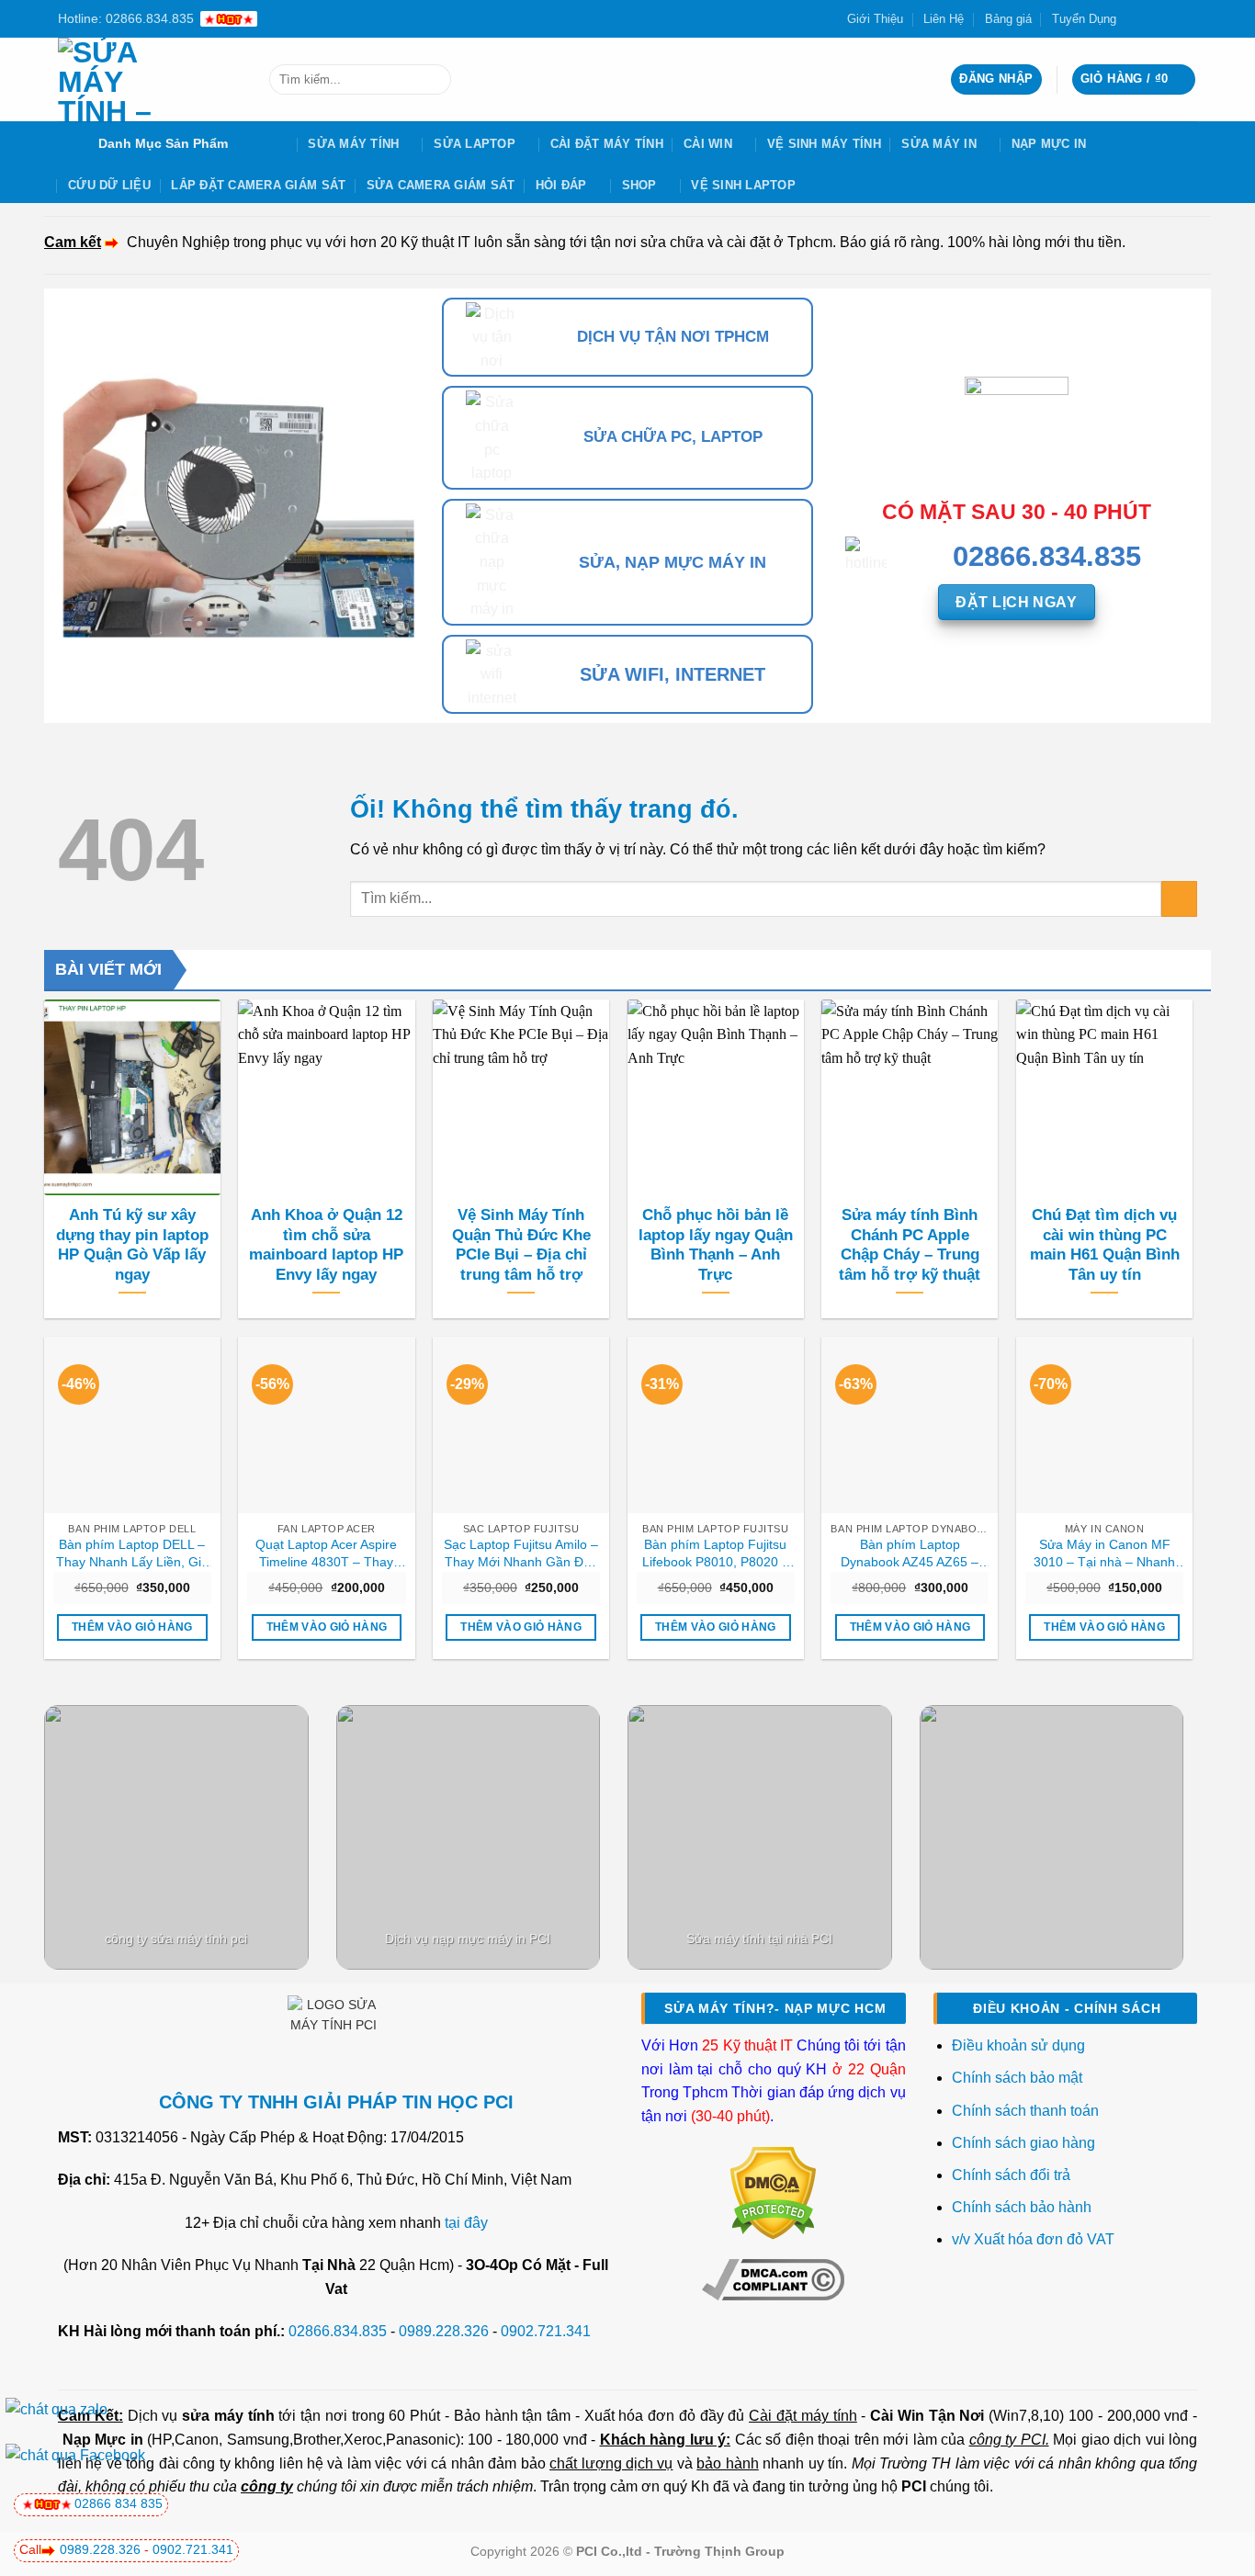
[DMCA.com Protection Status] (773, 2192)
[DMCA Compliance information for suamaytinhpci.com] (773, 2279)
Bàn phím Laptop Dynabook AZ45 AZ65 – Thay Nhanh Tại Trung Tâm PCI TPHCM (910, 1554)
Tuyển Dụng (1084, 19)
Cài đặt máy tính (803, 2416)
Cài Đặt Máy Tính (607, 144)
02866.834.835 (338, 2331)
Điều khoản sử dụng (1018, 2045)
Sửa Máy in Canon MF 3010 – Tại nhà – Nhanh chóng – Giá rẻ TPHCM (1104, 1554)
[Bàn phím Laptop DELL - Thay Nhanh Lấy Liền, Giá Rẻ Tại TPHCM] (132, 1425)
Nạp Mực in (103, 2440)
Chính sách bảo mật (1017, 2078)
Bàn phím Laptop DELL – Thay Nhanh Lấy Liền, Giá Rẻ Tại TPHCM (132, 1554)
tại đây (466, 2223)
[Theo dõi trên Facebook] (1136, 18)
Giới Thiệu (875, 19)
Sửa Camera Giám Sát (441, 185)
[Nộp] (433, 80)
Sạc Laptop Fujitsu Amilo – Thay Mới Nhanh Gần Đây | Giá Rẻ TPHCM (521, 1554)
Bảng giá (1008, 19)
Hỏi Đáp (561, 185)
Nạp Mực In (1049, 144)
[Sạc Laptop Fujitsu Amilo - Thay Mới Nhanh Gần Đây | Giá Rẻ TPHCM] (521, 1425)
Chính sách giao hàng (1023, 2143)
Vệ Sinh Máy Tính (824, 144)
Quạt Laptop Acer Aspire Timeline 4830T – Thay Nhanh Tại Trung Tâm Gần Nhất (327, 1554)
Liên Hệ (944, 19)
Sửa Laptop (475, 144)
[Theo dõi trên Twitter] (1153, 18)
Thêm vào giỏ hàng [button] (132, 1627)
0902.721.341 (546, 2331)
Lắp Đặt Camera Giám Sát (258, 185)
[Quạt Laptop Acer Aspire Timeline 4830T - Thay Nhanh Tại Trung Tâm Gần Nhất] (326, 1425)
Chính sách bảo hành (1022, 2207)
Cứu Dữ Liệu (109, 185)
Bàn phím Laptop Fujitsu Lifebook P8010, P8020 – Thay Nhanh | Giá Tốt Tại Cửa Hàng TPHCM (715, 1554)
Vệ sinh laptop (743, 185)
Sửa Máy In (939, 144)
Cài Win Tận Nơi (927, 2416)
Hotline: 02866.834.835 (126, 18)
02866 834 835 (119, 2503)
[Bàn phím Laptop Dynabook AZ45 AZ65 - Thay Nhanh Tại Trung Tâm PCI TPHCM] (910, 1425)
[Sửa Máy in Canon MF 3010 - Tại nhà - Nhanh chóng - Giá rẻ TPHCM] (1104, 1425)
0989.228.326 (444, 2331)
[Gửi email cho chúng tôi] (1170, 18)
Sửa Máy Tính (353, 144)
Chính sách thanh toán (1025, 2111)
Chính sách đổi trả (1013, 2175)
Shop (639, 185)
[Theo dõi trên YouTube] (1188, 18)
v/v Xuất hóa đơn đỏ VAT (1033, 2239)
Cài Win (708, 144)
